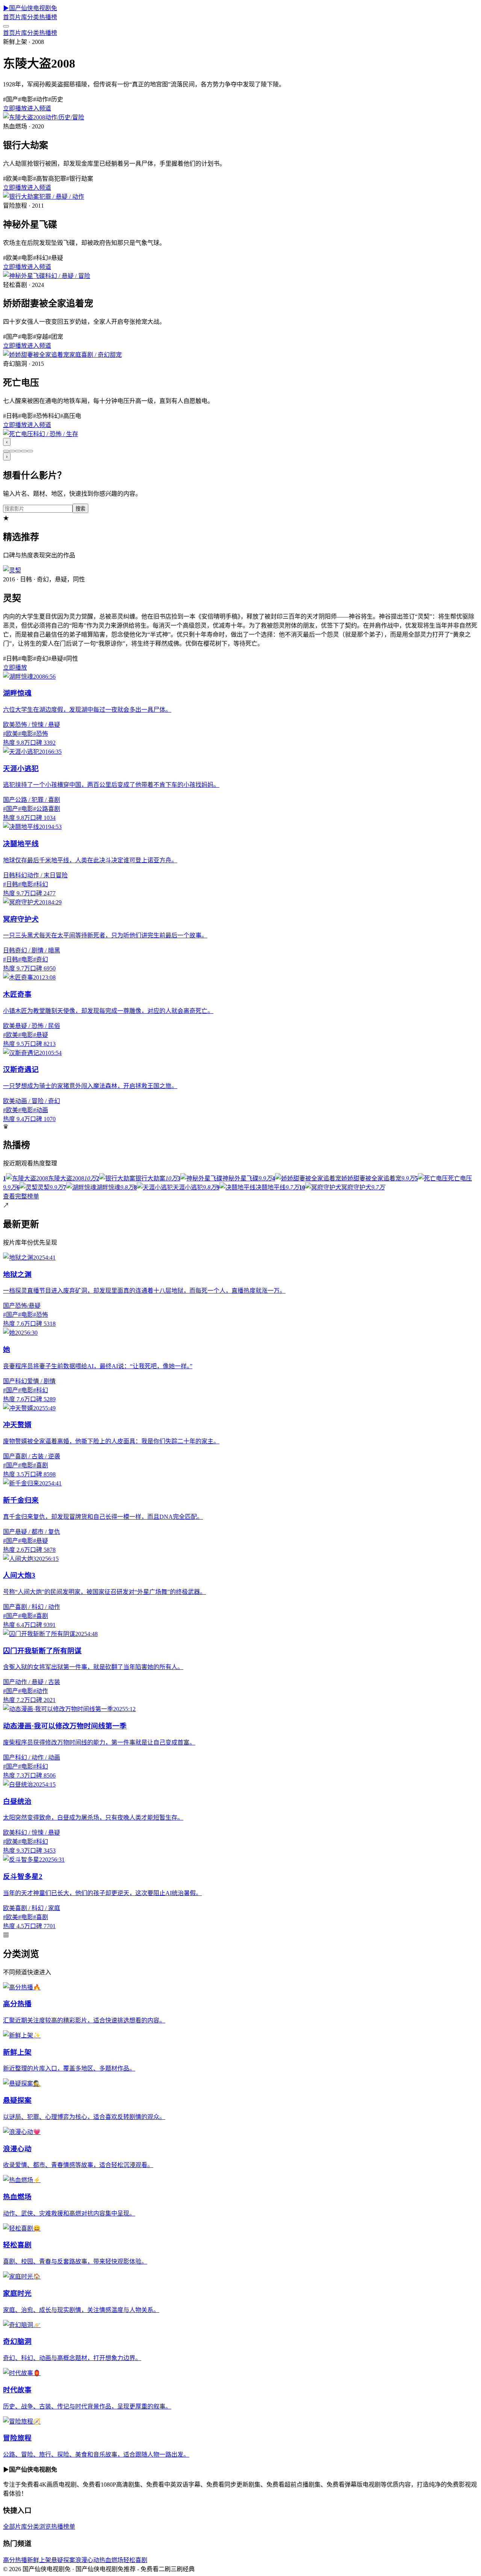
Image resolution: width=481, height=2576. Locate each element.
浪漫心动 (87, 2560)
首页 (9, 17)
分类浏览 (39, 2527)
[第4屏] (24, 451)
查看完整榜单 (21, 1196)
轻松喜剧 (135, 2560)
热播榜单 (63, 2527)
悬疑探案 (63, 2560)
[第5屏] (30, 451)
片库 (21, 17)
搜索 (80, 509)
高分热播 (15, 2560)
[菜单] (6, 26)
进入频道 (39, 108)
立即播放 (15, 108)
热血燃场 (111, 2560)
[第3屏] (18, 451)
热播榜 (48, 17)
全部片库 (15, 2527)
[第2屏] (12, 451)
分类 (33, 17)
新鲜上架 (39, 2560)
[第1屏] (6, 451)
